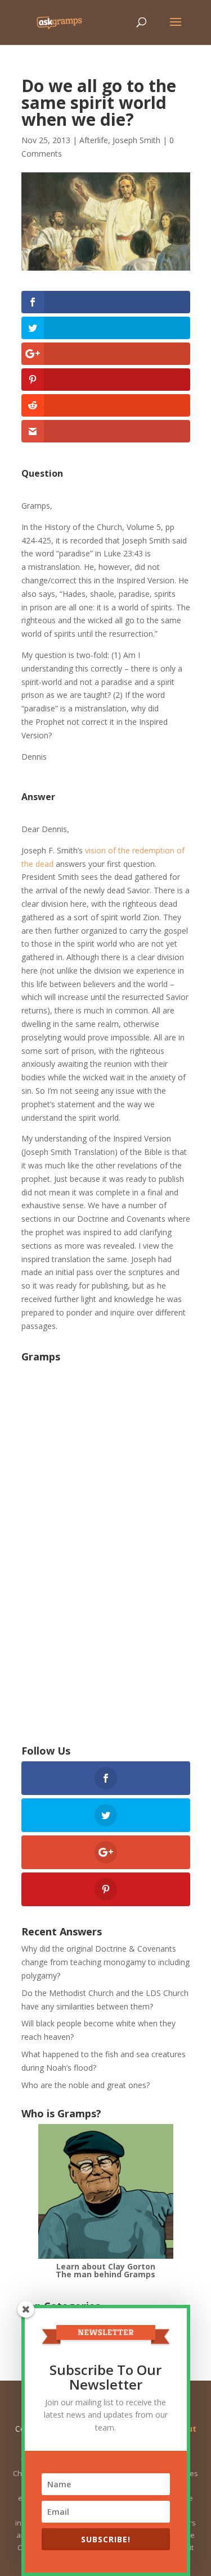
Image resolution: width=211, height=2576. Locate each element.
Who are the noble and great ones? (86, 2085)
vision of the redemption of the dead (103, 857)
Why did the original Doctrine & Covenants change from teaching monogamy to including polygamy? (105, 1962)
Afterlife (94, 140)
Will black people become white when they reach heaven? (98, 2030)
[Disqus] (106, 1564)
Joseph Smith (136, 140)
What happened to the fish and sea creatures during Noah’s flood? (104, 2061)
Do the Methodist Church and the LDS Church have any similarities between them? (105, 2000)
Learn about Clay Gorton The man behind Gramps (105, 2270)
